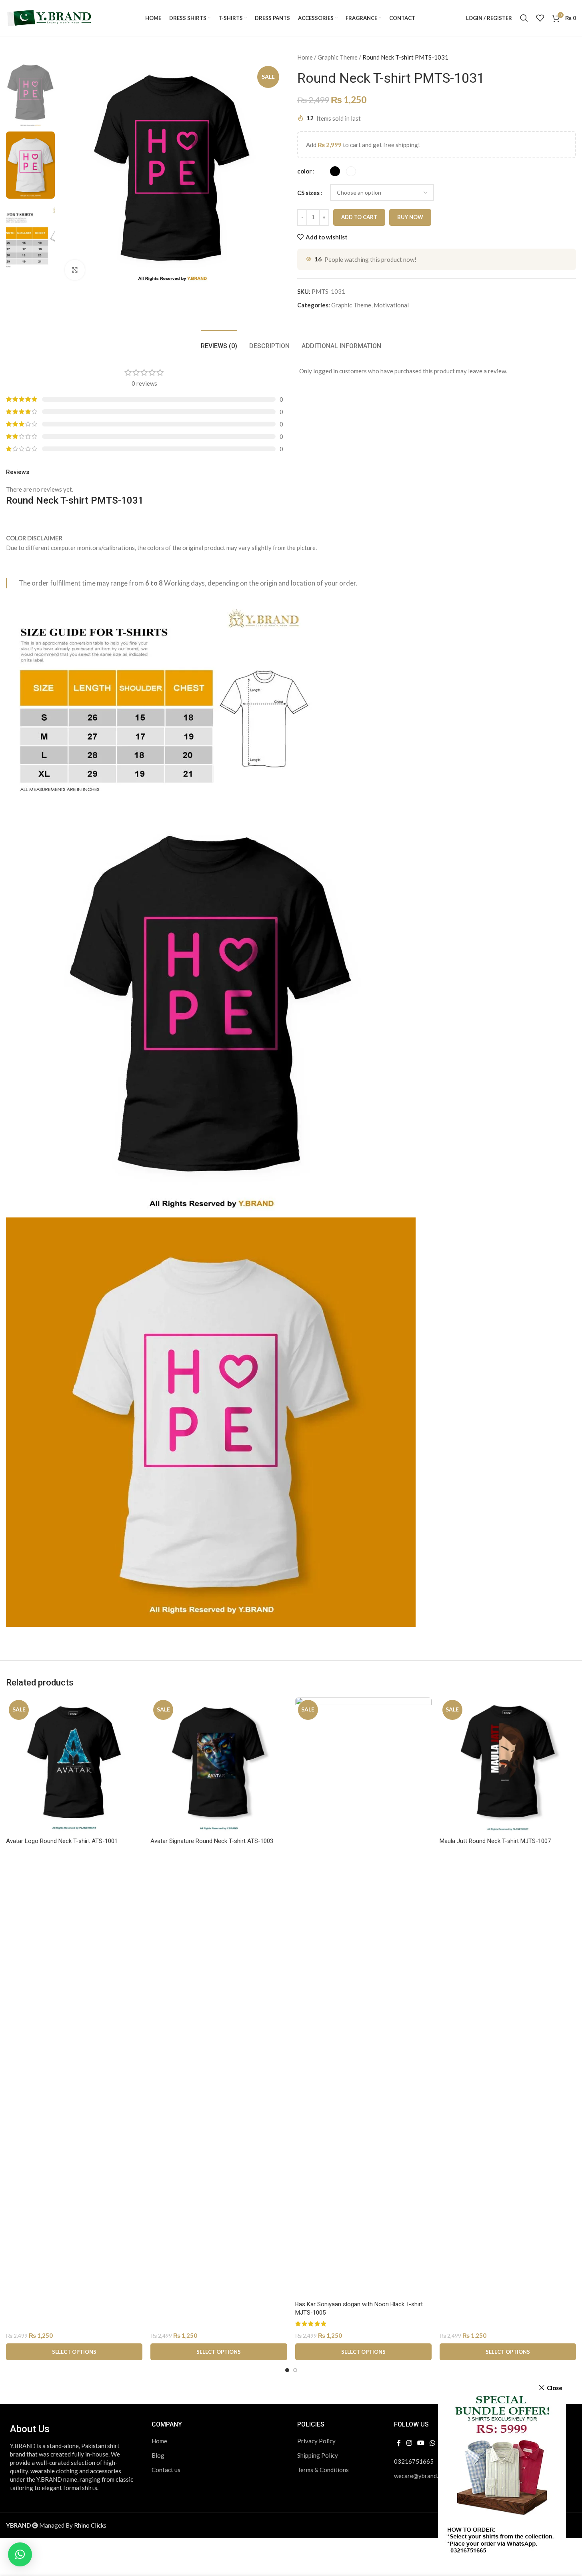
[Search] (524, 18)
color (304, 171)
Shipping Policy (318, 2455)
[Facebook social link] (399, 2443)
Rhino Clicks (90, 2525)
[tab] (219, 342)
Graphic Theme (338, 57)
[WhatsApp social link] (433, 2443)
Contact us (166, 2470)
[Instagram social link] (409, 2443)
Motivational (391, 305)
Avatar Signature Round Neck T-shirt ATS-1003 (212, 1841)
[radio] (335, 171)
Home (305, 57)
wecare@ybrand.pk (419, 2476)
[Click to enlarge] (75, 270)
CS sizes (308, 193)
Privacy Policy (316, 2441)
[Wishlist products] (540, 18)
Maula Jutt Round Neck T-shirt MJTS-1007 (495, 1841)
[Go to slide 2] (295, 2370)
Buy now (410, 217)
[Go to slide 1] (287, 2370)
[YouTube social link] (421, 2443)
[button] (20, 2554)
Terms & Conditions (323, 2470)
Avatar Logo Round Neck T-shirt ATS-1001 (62, 1841)
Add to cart (359, 217)
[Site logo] (50, 17)
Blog (158, 2455)
